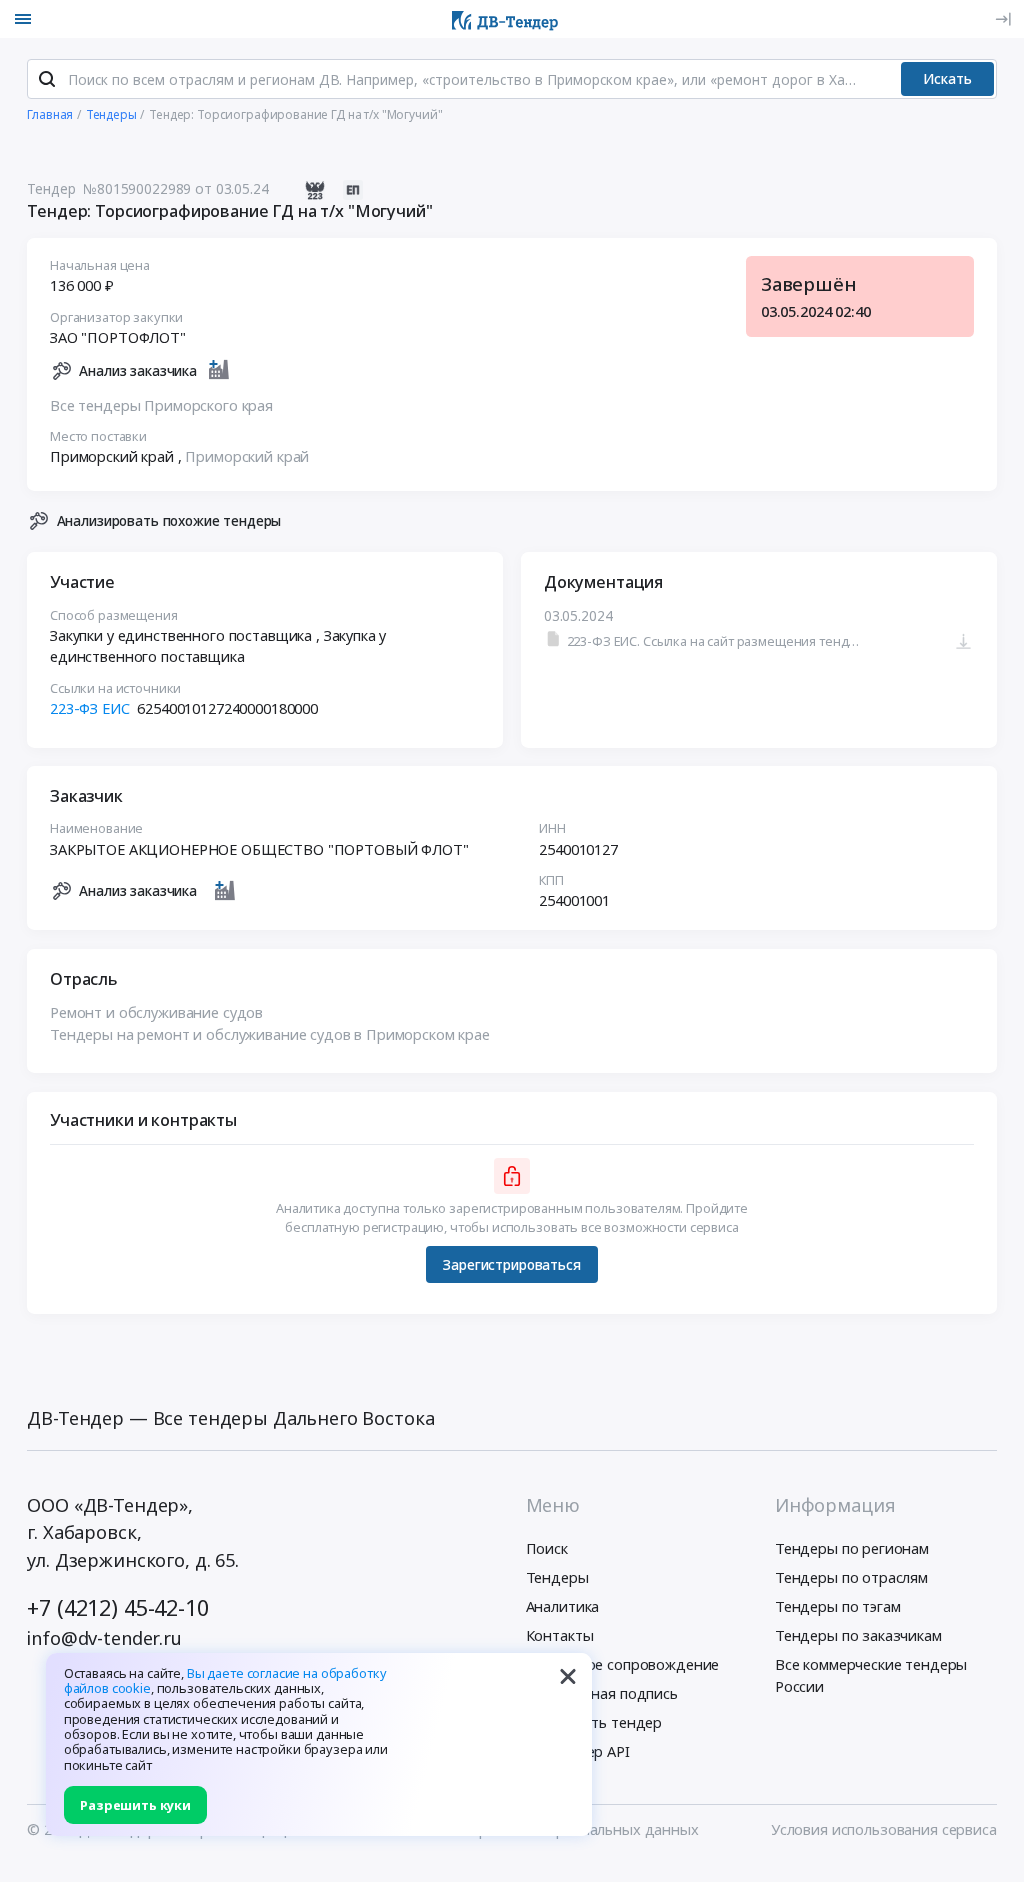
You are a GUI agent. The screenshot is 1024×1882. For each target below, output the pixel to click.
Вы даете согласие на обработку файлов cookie (225, 1680)
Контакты (560, 1635)
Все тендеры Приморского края (161, 405)
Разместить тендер (594, 1722)
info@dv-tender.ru (104, 1638)
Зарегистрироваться (511, 1264)
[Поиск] (47, 79)
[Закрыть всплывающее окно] (568, 1677)
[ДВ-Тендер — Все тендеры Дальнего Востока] (505, 19)
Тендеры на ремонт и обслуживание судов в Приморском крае (270, 1034)
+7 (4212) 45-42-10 (117, 1607)
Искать (947, 78)
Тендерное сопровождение (623, 1664)
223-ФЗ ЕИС (90, 708)
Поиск (547, 1548)
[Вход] (1003, 19)
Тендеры (557, 1577)
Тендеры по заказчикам (858, 1635)
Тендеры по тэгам (838, 1606)
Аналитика (563, 1606)
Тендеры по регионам (852, 1548)
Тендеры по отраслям (851, 1577)
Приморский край (247, 456)
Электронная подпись (602, 1693)
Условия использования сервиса (884, 1829)
